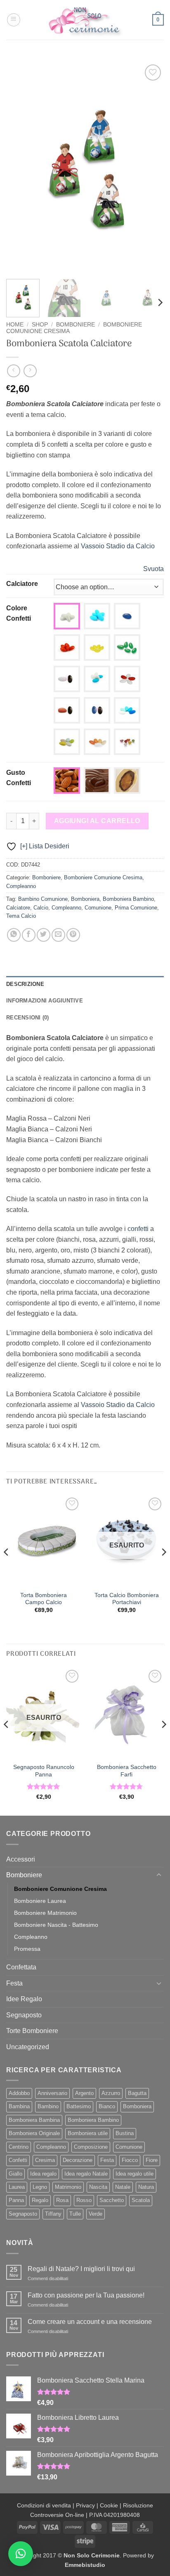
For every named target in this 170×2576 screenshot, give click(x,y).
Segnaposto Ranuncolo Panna (44, 1771)
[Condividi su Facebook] (29, 935)
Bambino (48, 2106)
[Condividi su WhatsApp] (14, 935)
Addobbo (19, 2093)
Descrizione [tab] (25, 984)
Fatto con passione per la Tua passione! (86, 2295)
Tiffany (53, 2214)
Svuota (153, 569)
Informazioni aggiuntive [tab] (45, 1001)
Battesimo (79, 2106)
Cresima (45, 2160)
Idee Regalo (24, 1999)
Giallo (15, 2174)
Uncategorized (28, 2047)
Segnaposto (24, 2015)
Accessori (21, 1859)
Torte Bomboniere (32, 2031)
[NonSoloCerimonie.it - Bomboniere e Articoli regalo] (85, 20)
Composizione (91, 2147)
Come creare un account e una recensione (90, 2322)
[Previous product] (30, 371)
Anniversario (52, 2093)
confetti (138, 1229)
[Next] (150, 168)
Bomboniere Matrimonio (45, 1913)
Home (15, 325)
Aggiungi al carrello (97, 821)
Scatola (141, 2200)
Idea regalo (43, 2174)
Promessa (27, 1949)
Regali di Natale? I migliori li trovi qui (81, 2269)
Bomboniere (76, 325)
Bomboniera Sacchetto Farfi (127, 1771)
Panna (16, 2200)
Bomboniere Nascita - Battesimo (56, 1925)
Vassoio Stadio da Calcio (118, 546)
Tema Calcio (21, 916)
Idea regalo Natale (86, 2174)
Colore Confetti (19, 613)
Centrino (19, 2147)
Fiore (152, 2160)
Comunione (98, 908)
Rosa (62, 2200)
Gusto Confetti (19, 778)
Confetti (18, 2160)
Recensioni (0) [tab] (28, 1018)
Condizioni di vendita (44, 2505)
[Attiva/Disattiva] (159, 1875)
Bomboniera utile (88, 2133)
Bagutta (137, 2093)
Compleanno (21, 886)
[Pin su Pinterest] (73, 935)
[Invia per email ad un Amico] (58, 935)
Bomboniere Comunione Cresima (103, 877)
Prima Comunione (136, 908)
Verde (96, 2214)
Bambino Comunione (43, 899)
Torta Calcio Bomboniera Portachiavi (127, 1599)
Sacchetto (112, 2200)
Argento (84, 2093)
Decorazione (78, 2160)
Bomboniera (85, 899)
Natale (123, 2187)
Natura (146, 2187)
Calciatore (22, 584)
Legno (40, 2187)
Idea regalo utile (135, 2174)
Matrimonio (68, 2187)
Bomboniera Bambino (128, 899)
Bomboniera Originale (34, 2133)
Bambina (19, 2106)
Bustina (125, 2133)
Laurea (17, 2187)
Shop (40, 325)
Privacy (85, 2505)
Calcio (41, 908)
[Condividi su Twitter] (44, 935)
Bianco (107, 2106)
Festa (14, 1983)
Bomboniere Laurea (40, 1901)
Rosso (84, 2200)
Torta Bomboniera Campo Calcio (44, 1599)
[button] (14, 20)
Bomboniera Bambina (34, 2120)
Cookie (109, 2505)
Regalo (40, 2200)
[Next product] (13, 371)
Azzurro (111, 2093)
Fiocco (130, 2160)
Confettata (21, 1967)
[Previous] (20, 168)
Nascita (98, 2187)
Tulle (75, 2214)
